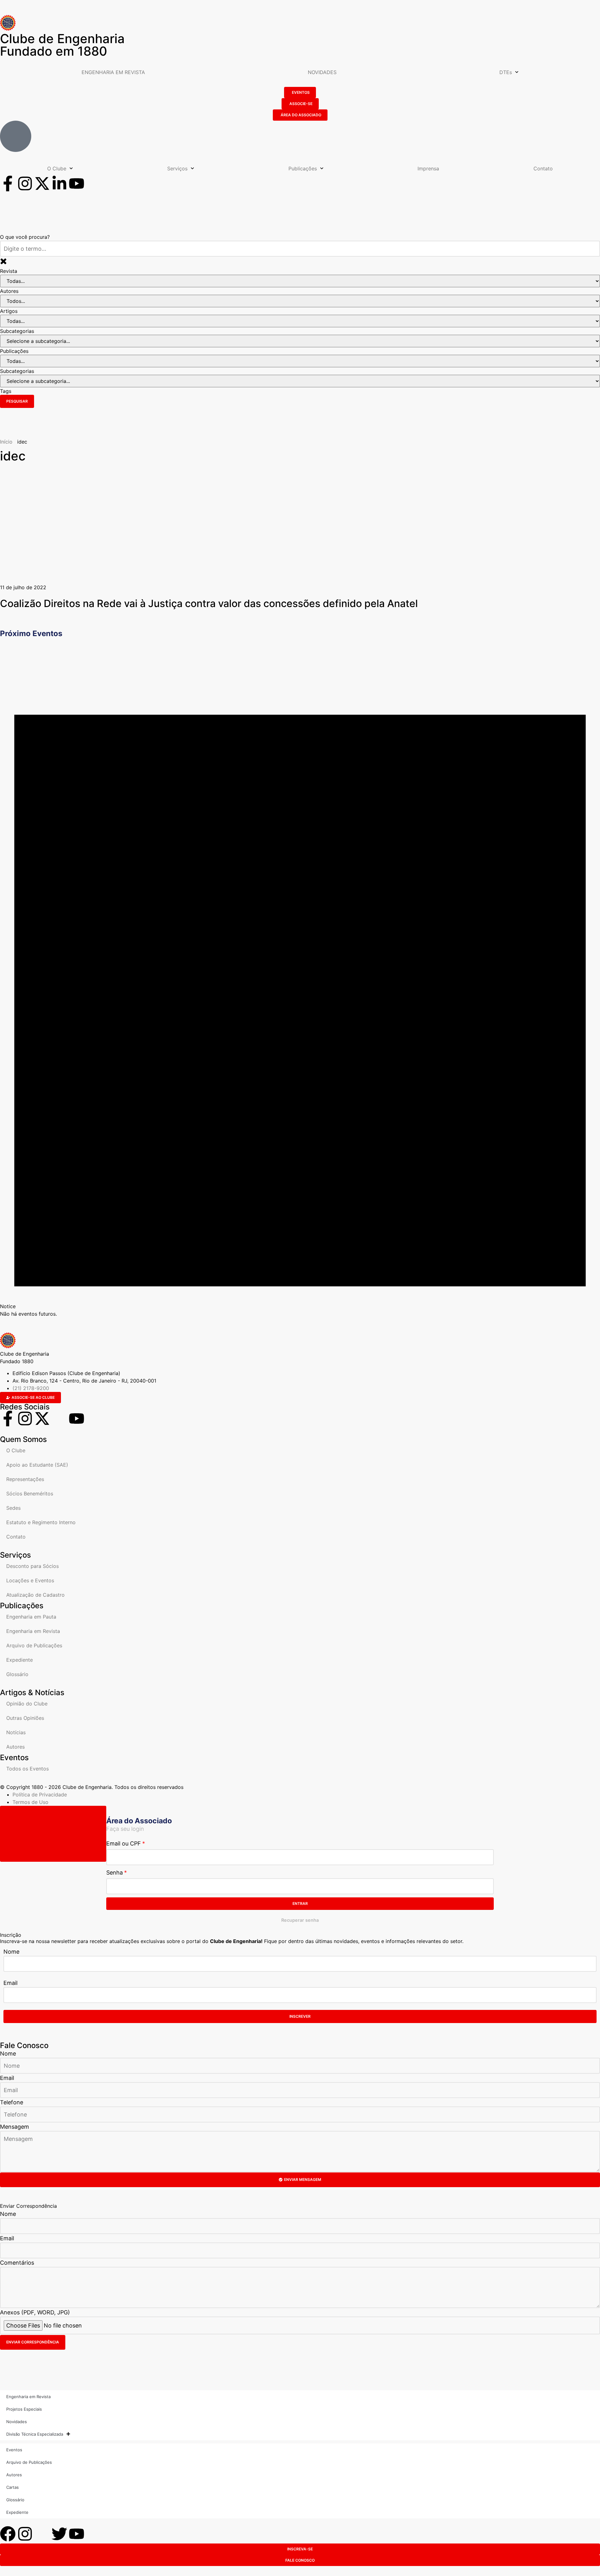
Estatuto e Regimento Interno (41, 1522)
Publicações (303, 168)
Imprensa (428, 168)
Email (10, 1983)
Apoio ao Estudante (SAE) (37, 1465)
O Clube (57, 168)
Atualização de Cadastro (35, 1595)
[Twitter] (59, 2534)
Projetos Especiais (24, 2409)
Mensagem (15, 2127)
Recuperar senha (300, 1920)
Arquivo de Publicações (34, 1645)
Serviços (177, 168)
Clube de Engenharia (62, 45)
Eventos (14, 2450)
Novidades (17, 2422)
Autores (15, 1747)
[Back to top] (53, 1834)
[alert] (300, 980)
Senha (115, 1873)
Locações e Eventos (30, 1580)
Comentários (17, 2263)
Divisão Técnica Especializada (35, 2434)
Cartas (12, 2487)
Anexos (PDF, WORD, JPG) (35, 2312)
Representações (25, 1479)
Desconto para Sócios (32, 1566)
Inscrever (300, 2016)
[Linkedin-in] (59, 183)
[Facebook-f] (8, 183)
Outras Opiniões (25, 1718)
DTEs (506, 72)
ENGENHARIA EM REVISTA (113, 72)
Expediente (20, 1660)
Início (6, 442)
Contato (543, 168)
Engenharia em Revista (33, 1631)
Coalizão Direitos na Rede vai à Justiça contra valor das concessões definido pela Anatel (209, 603)
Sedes (13, 1508)
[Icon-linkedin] (59, 1419)
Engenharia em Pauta (31, 1617)
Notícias (16, 1732)
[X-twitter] (42, 183)
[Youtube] (77, 183)
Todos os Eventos (27, 1769)
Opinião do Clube (27, 1704)
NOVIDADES (322, 72)
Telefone (12, 2102)
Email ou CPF (124, 1843)
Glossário (17, 1674)
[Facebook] (8, 2534)
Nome (11, 1952)
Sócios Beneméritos (30, 1494)
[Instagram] (25, 183)
